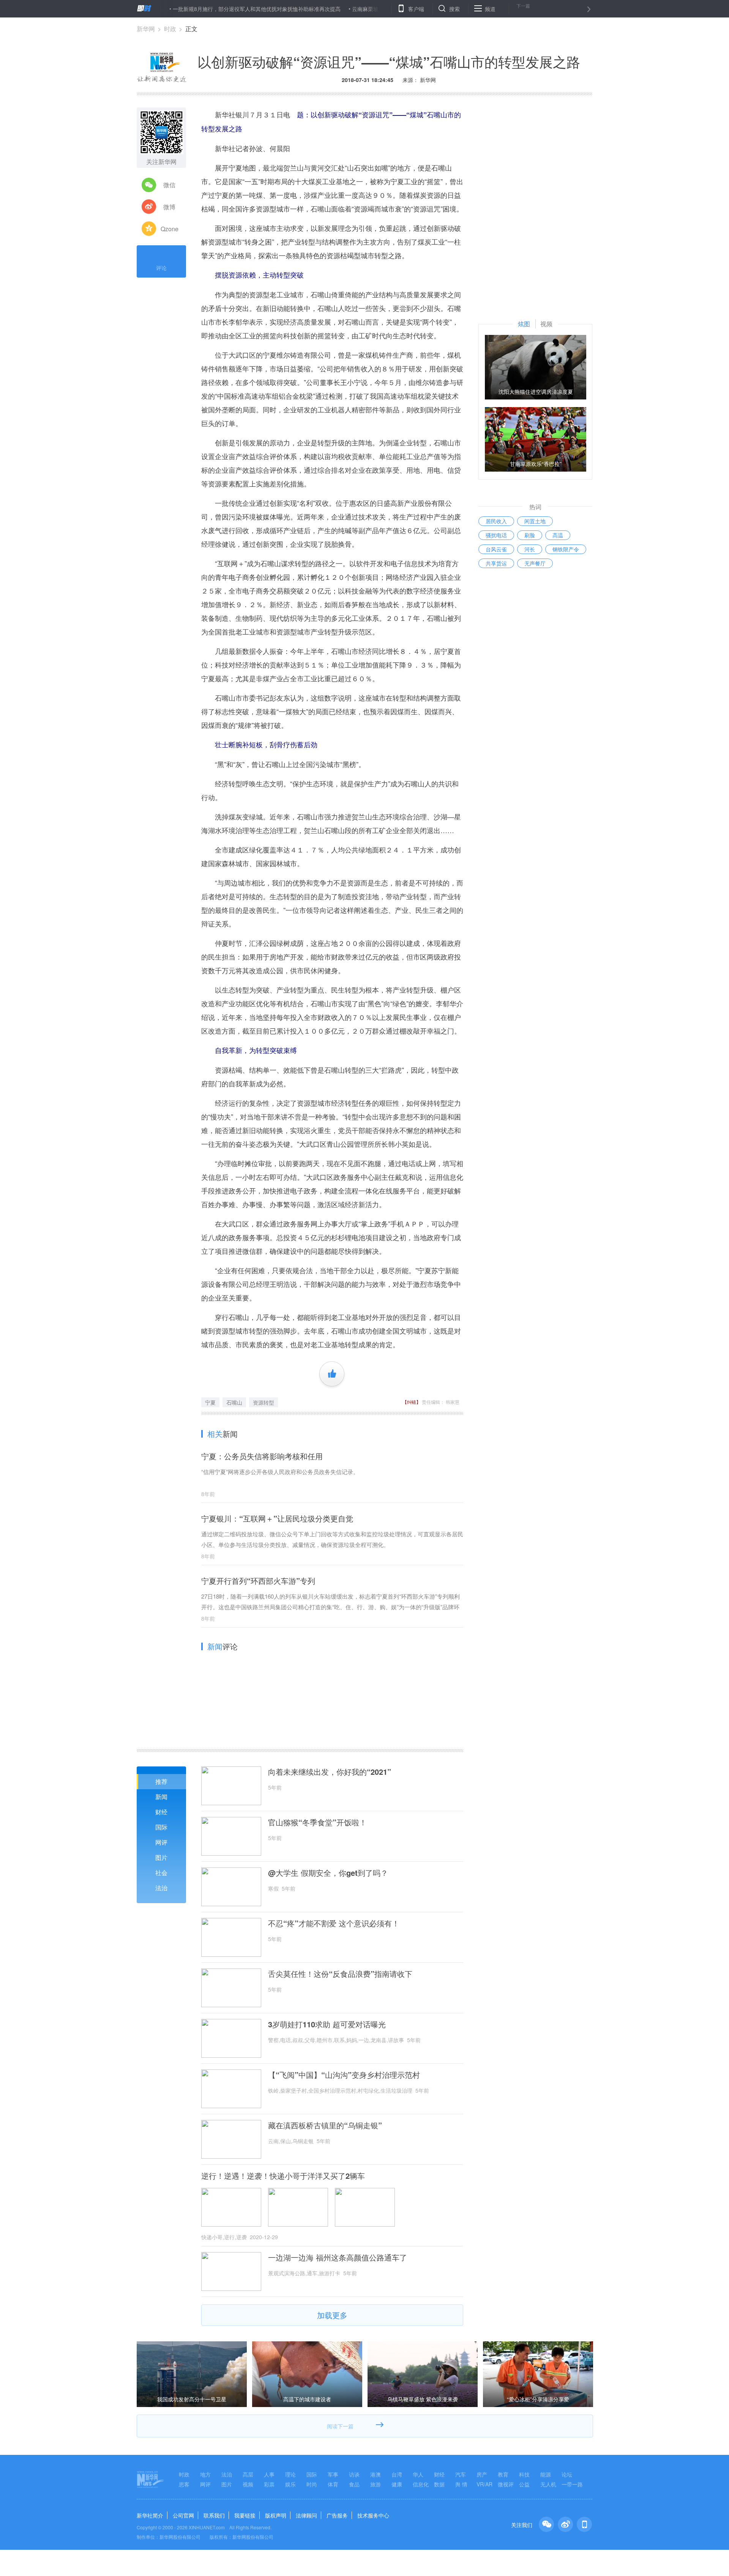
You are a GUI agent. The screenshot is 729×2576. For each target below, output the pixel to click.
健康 (397, 2484)
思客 (184, 2484)
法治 (161, 1888)
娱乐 (290, 2484)
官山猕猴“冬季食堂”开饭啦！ (317, 1822)
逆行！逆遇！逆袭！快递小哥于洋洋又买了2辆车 (283, 2176)
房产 (482, 2474)
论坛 (567, 2474)
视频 (248, 2484)
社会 (161, 1873)
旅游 (376, 2484)
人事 (269, 2474)
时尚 (312, 2484)
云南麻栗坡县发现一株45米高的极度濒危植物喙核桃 (356, 9)
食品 (354, 2484)
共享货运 (496, 563)
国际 (161, 1827)
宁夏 (210, 1402)
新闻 (161, 1797)
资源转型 (264, 1402)
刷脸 (530, 535)
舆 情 (461, 2484)
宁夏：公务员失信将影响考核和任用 (262, 1456)
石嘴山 (234, 1402)
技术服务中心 (373, 2515)
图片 (161, 1857)
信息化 (421, 2484)
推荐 (161, 1781)
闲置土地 (535, 521)
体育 (333, 2484)
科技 (524, 2474)
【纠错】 (412, 1402)
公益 (524, 2484)
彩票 (269, 2484)
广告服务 (337, 2515)
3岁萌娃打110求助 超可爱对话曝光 (327, 2024)
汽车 (461, 2474)
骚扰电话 (496, 535)
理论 (290, 2474)
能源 (546, 2474)
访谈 (354, 2474)
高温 (558, 535)
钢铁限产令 (566, 549)
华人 (418, 2474)
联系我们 (214, 2515)
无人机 (548, 2484)
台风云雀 (496, 549)
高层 (248, 2474)
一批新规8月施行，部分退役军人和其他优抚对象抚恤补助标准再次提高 (199, 9)
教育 (503, 2474)
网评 (161, 1842)
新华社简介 (150, 2515)
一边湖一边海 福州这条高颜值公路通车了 (338, 2257)
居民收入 (496, 521)
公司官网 (183, 2515)
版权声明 (276, 2515)
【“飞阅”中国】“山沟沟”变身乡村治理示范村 (344, 2075)
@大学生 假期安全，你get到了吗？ (328, 1873)
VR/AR (484, 2484)
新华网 (146, 29)
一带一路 (572, 2484)
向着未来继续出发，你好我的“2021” (330, 1772)
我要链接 (245, 2515)
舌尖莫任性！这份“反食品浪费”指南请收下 (340, 1974)
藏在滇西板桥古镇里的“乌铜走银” (325, 2125)
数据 (439, 2484)
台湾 (397, 2474)
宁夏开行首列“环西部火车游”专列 (258, 1581)
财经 (161, 1812)
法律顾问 (306, 2515)
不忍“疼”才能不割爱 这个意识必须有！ (334, 1923)
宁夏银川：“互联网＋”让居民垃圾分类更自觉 (277, 1518)
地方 (205, 2474)
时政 (170, 29)
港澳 (376, 2474)
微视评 (506, 2484)
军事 (333, 2474)
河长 (530, 549)
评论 (161, 268)
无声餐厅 (535, 563)
